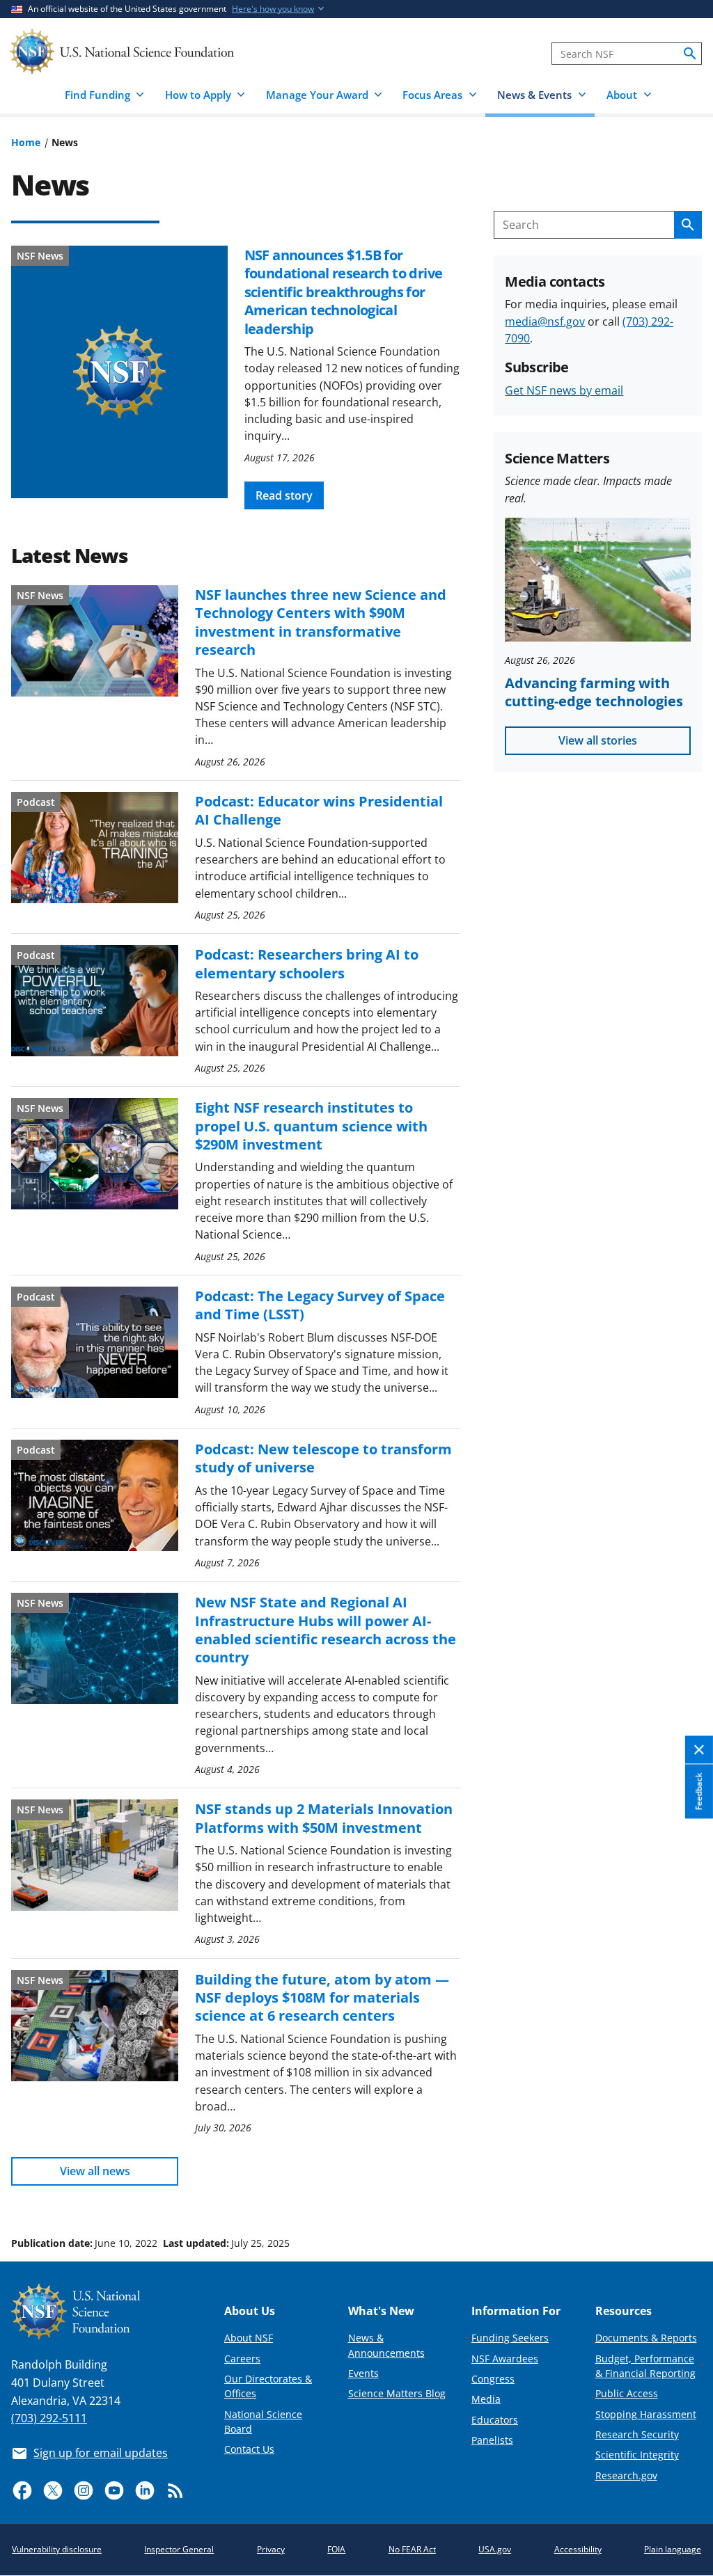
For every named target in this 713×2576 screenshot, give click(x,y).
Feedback (699, 1792)
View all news (95, 2171)
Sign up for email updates (101, 2453)
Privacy (271, 2549)
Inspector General (179, 2549)
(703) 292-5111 (49, 2418)
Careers (242, 2359)
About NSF (249, 2338)
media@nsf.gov (545, 321)
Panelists (492, 2440)
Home (26, 142)
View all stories (598, 740)
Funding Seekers (510, 2338)
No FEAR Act (412, 2549)
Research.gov (626, 2475)
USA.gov (495, 2549)
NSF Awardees (505, 2359)
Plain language (673, 2549)
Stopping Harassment (646, 2414)
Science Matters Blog (397, 2393)
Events (363, 2373)
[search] (690, 54)
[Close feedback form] (699, 1750)
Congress (493, 2379)
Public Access (627, 2393)
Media (486, 2399)
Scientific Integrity (637, 2455)
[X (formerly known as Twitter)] (53, 2490)
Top (683, 2191)
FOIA (336, 2549)
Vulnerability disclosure (57, 2549)
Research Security (637, 2434)
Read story (284, 495)
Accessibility (578, 2549)
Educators (495, 2420)
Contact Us (249, 2449)
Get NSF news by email (564, 390)
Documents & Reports (646, 2338)
